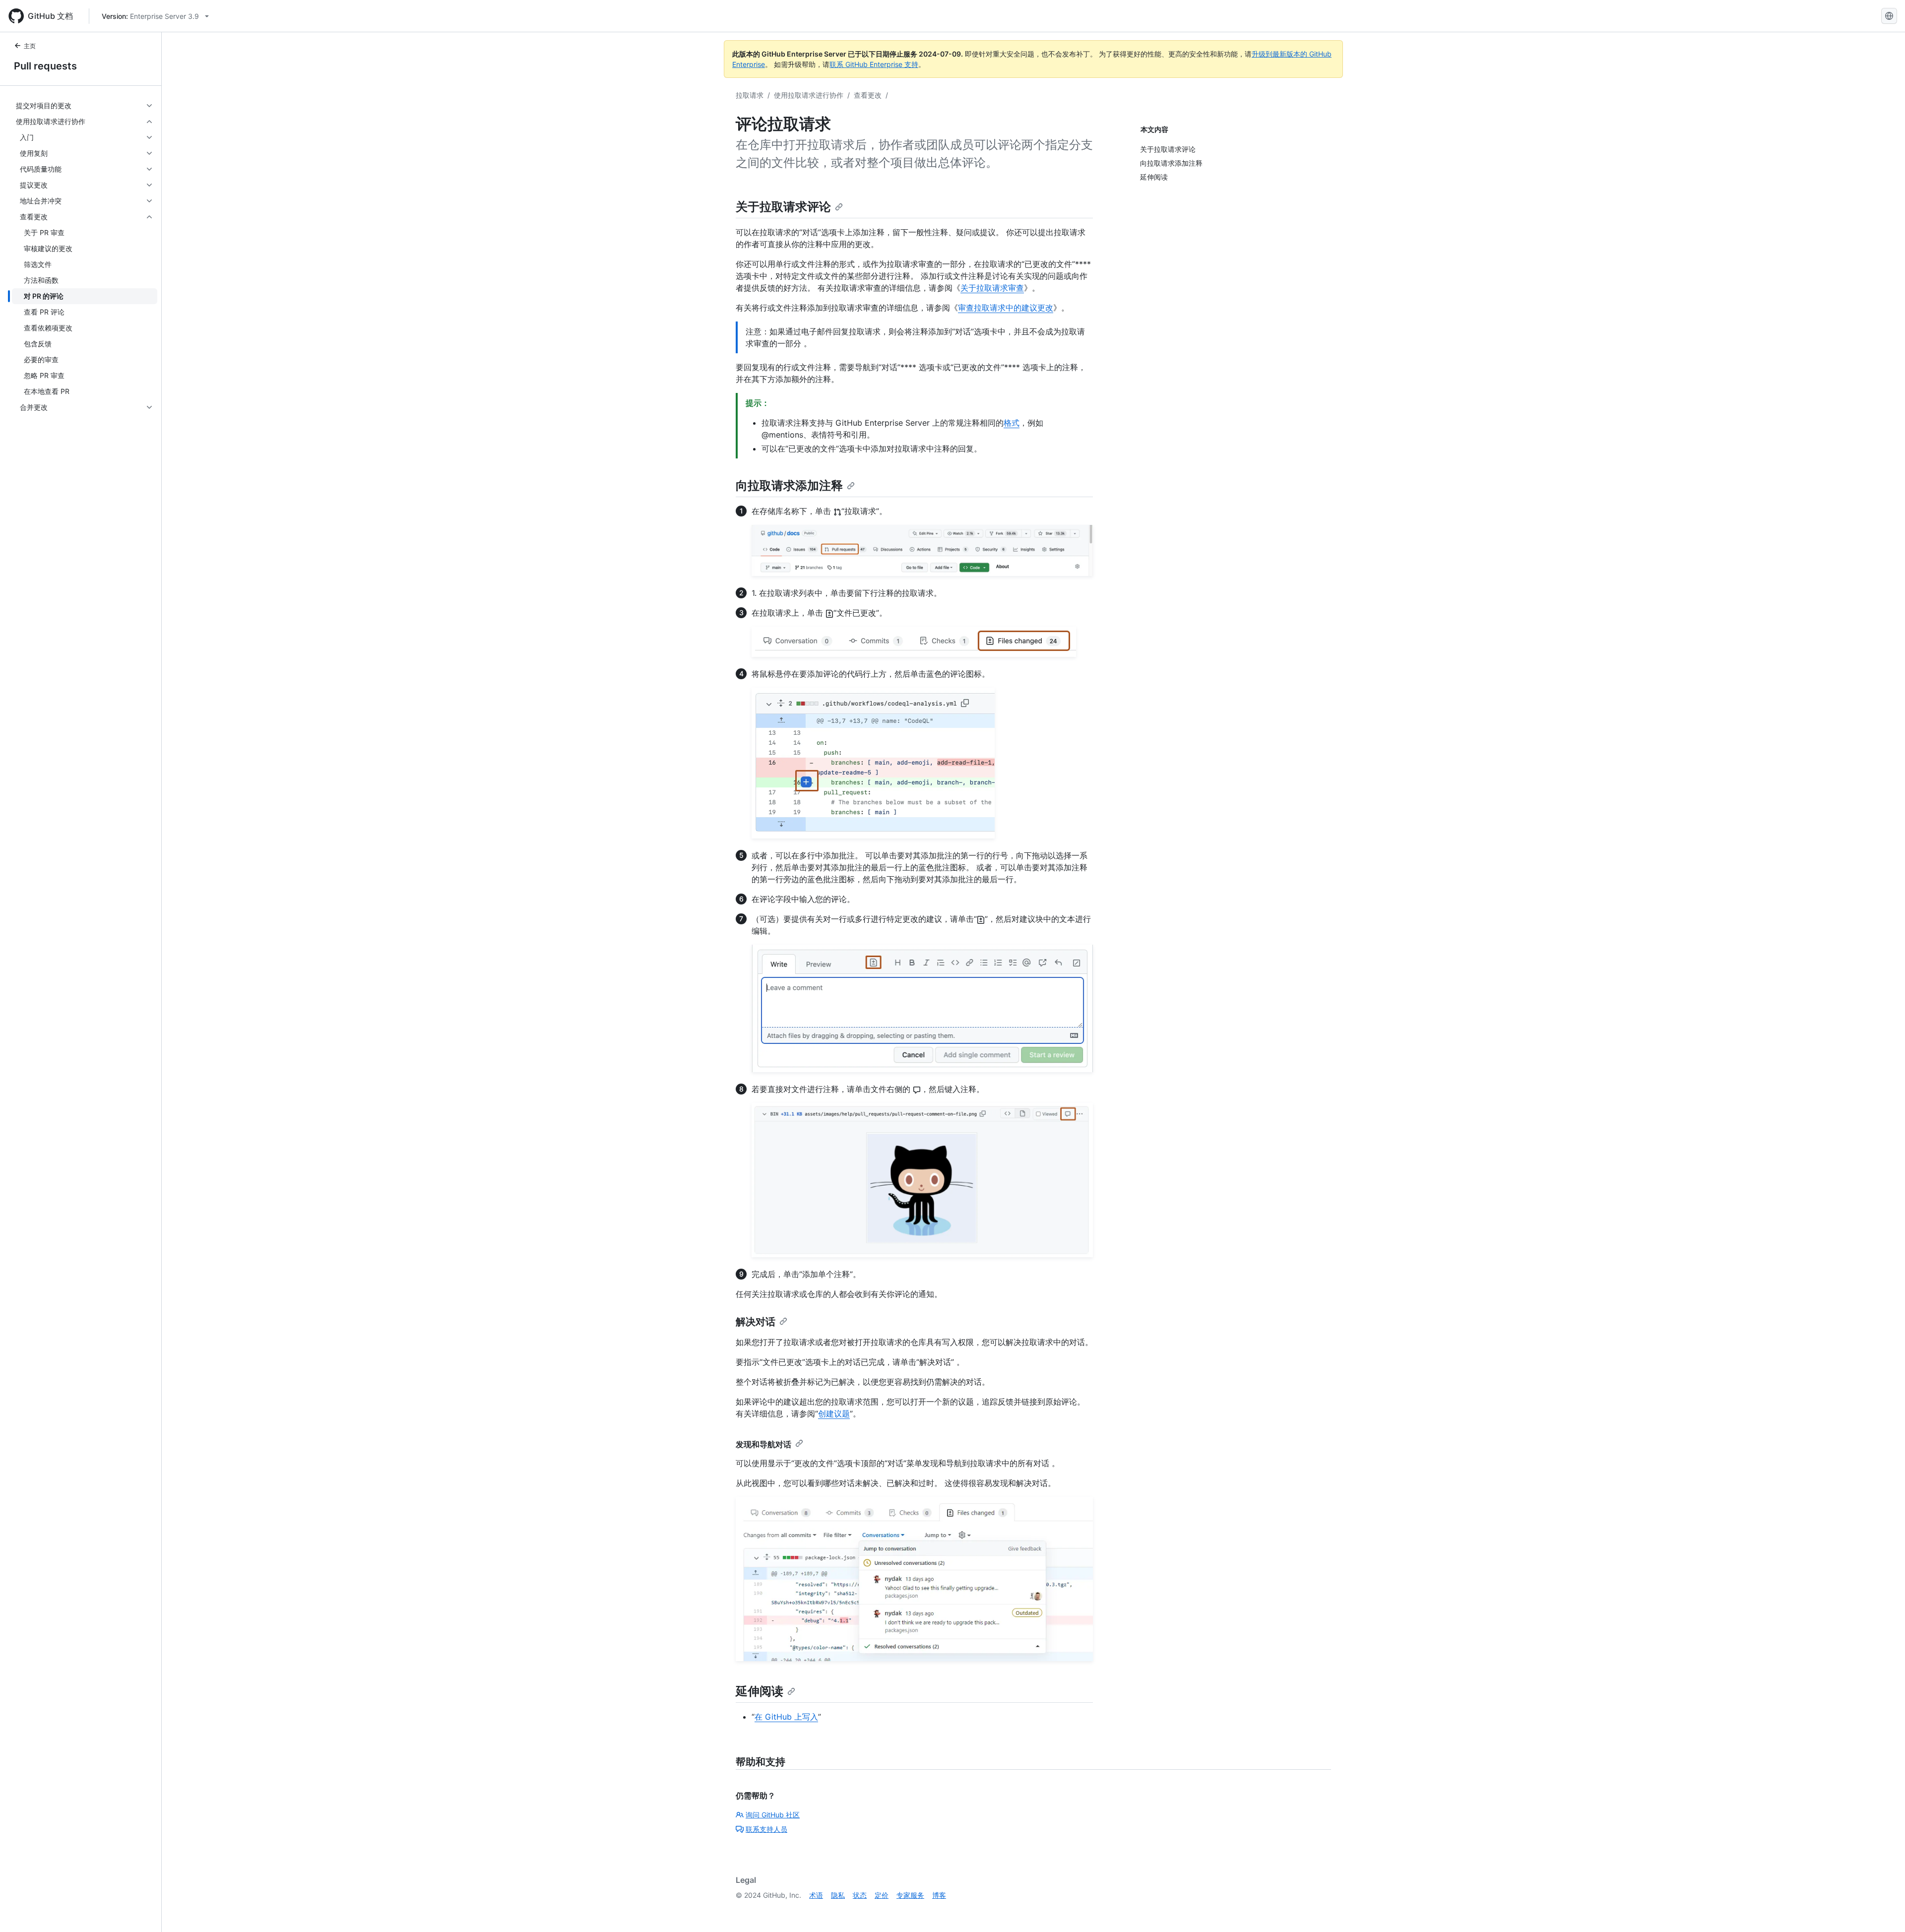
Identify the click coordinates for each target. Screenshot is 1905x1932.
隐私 (838, 1895)
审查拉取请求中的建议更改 (1006, 308)
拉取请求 (750, 95)
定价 (882, 1895)
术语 (816, 1895)
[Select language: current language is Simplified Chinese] (1889, 16)
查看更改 (868, 95)
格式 (1012, 423)
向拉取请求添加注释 (789, 485)
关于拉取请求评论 (783, 207)
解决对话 (756, 1322)
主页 (30, 46)
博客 (939, 1895)
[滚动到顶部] (1883, 1910)
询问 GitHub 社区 (773, 1815)
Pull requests (45, 66)
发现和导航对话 (763, 1444)
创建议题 (834, 1414)
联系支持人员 (766, 1829)
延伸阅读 (760, 1691)
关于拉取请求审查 (992, 288)
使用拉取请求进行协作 (809, 95)
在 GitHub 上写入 (786, 1717)
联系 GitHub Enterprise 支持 (874, 64)
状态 (860, 1895)
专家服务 (910, 1895)
